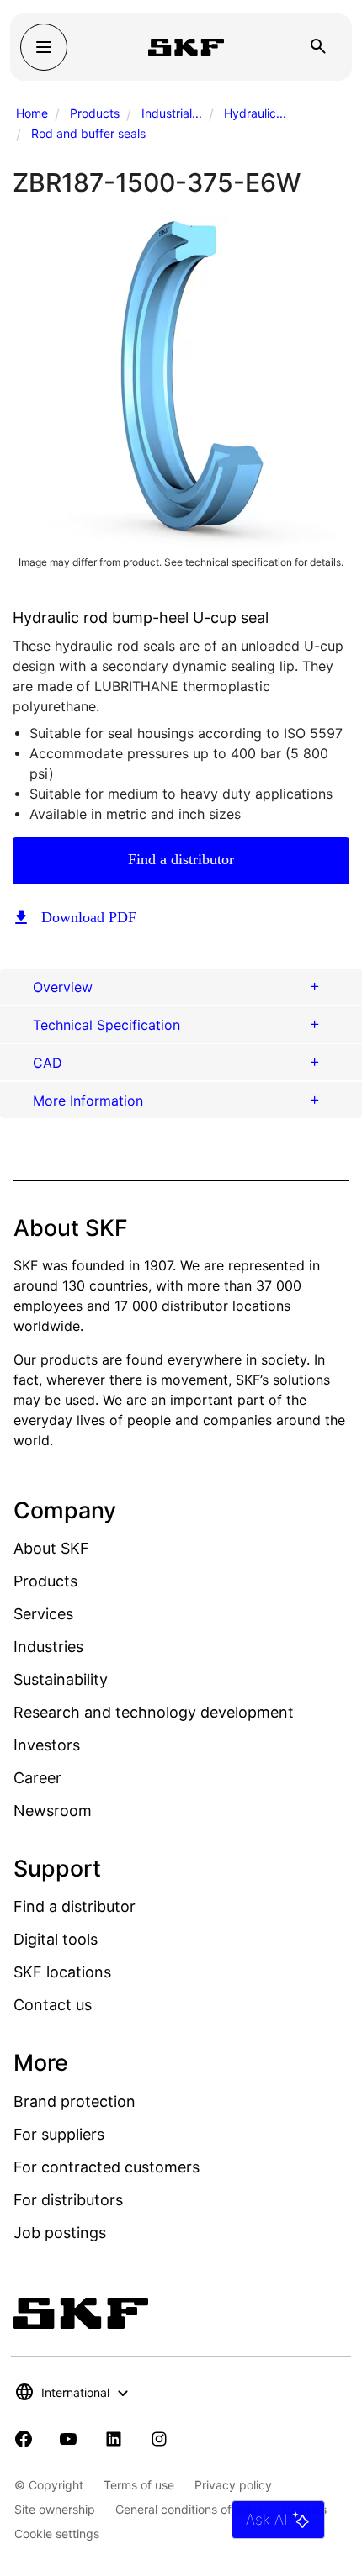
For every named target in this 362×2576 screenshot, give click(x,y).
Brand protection (75, 2101)
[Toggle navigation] (44, 47)
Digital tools (56, 1939)
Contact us (53, 2005)
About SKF (51, 1548)
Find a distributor (181, 859)
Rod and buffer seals (88, 133)
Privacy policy (233, 2485)
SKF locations (62, 1972)
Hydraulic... (255, 113)
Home (32, 113)
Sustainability (61, 1679)
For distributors (68, 2200)
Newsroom (53, 1811)
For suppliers (59, 2134)
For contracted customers (106, 2167)
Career (37, 1778)
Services (43, 1614)
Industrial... (172, 113)
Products (95, 113)
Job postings (60, 2233)
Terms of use (139, 2485)
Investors (47, 1745)
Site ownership (55, 2509)
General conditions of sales (189, 2509)
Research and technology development (154, 1712)
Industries (48, 1647)
